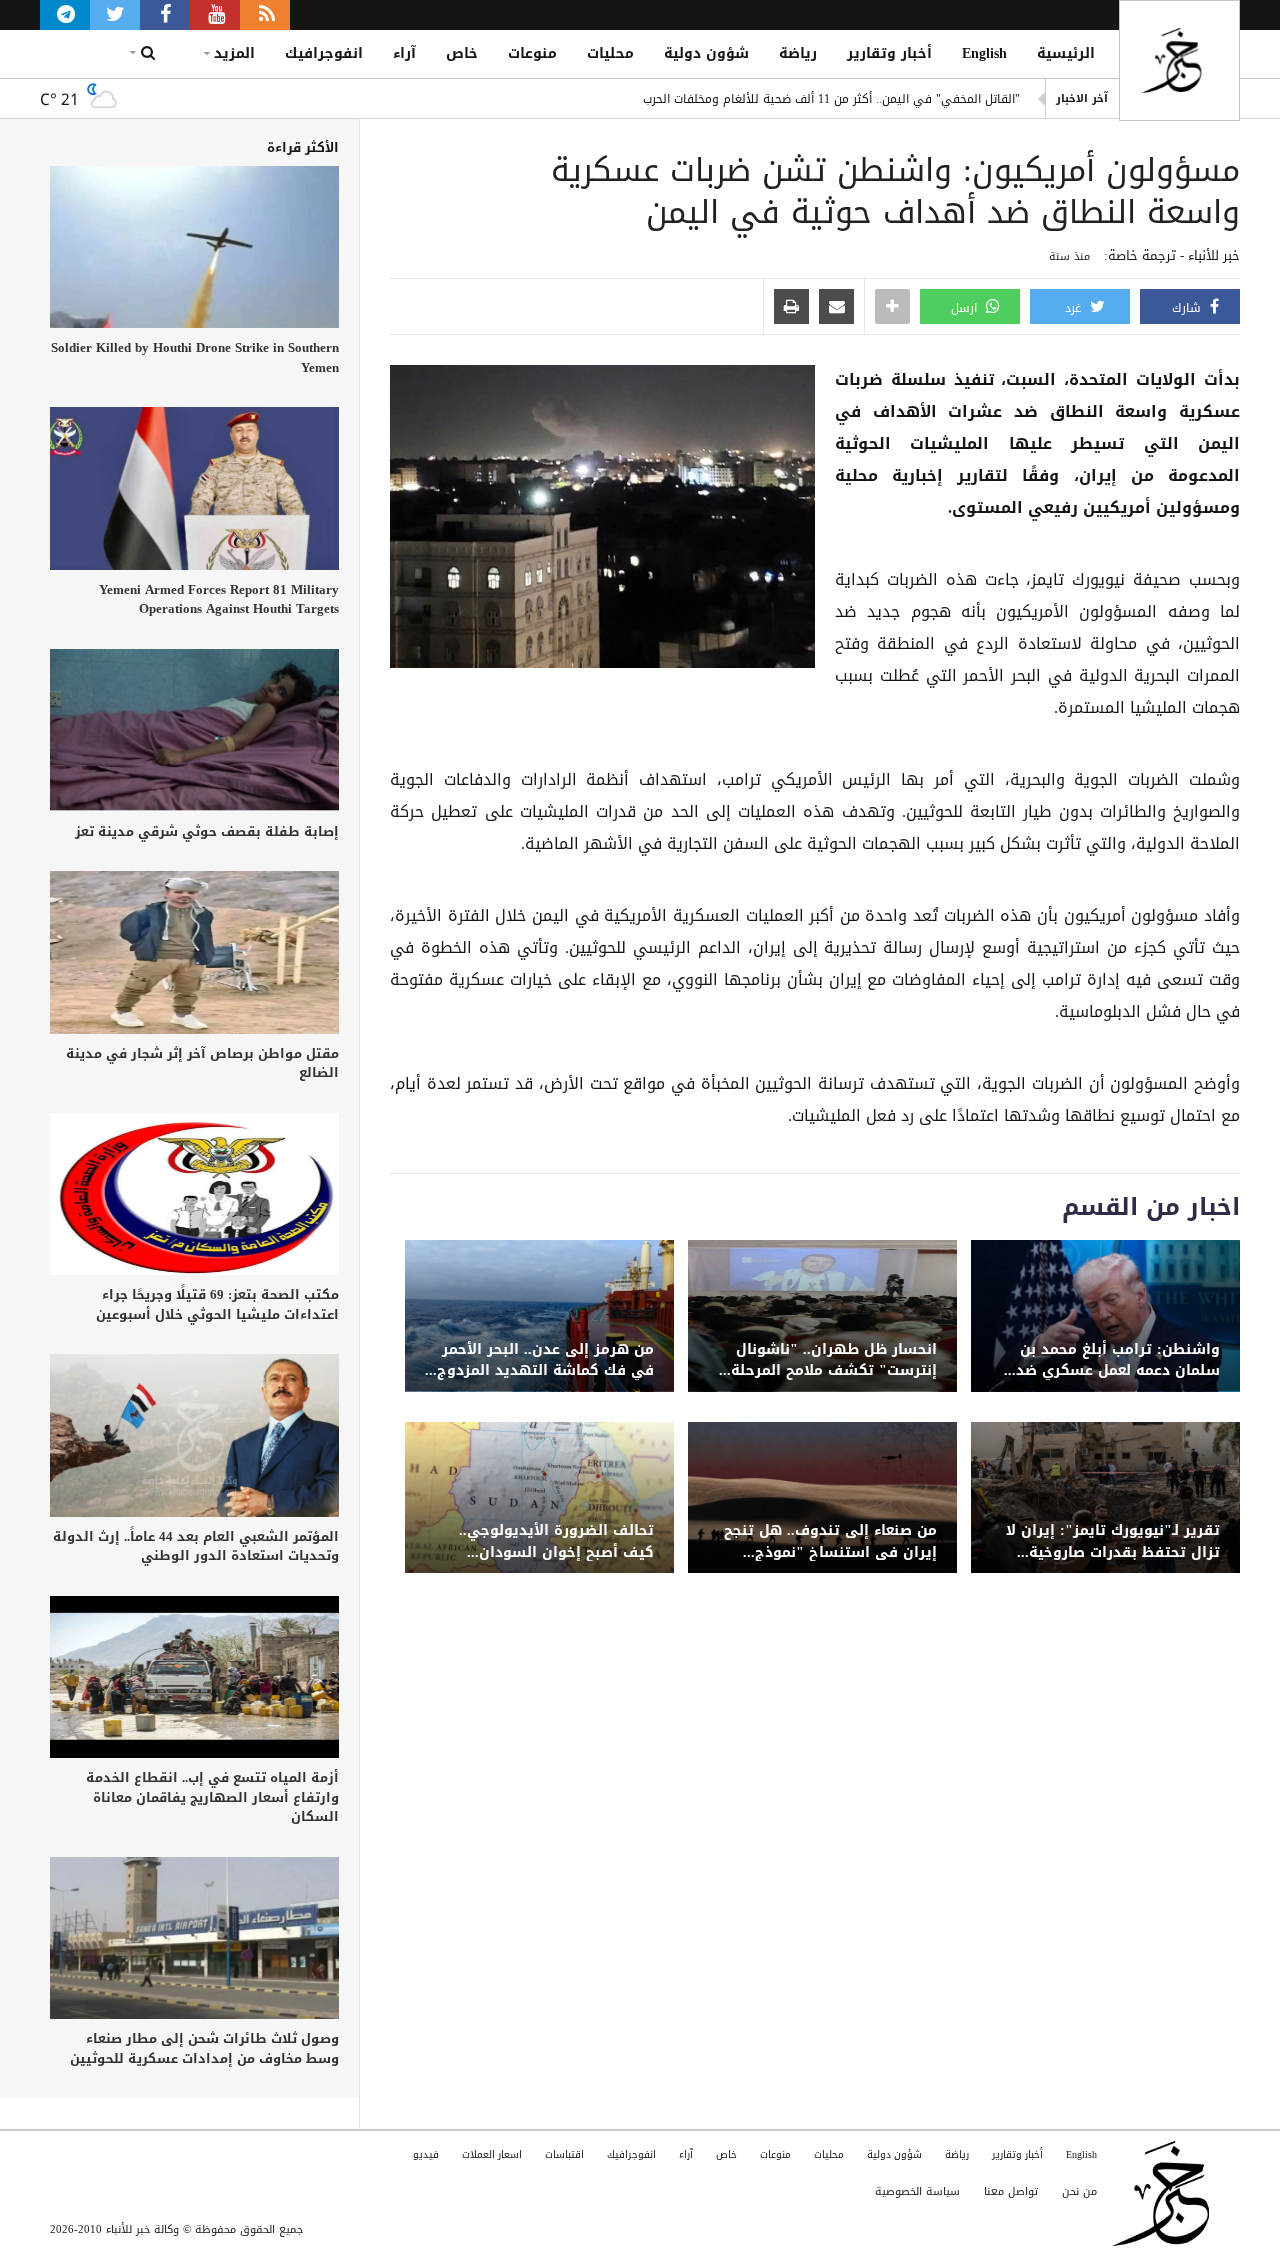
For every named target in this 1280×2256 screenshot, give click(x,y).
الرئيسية (1066, 53)
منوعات (532, 53)
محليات (610, 53)
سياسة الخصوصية (917, 2191)
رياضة (798, 53)
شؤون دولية (706, 53)
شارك (1188, 308)
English (984, 53)
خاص (462, 53)
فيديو (426, 2154)
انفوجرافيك (324, 53)
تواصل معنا (1011, 2191)
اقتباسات (564, 2154)
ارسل (966, 308)
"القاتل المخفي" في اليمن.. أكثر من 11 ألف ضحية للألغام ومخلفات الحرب (831, 99)
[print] (791, 308)
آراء (404, 53)
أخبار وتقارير (889, 53)
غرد (1075, 308)
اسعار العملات (492, 2154)
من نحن (1079, 2191)
